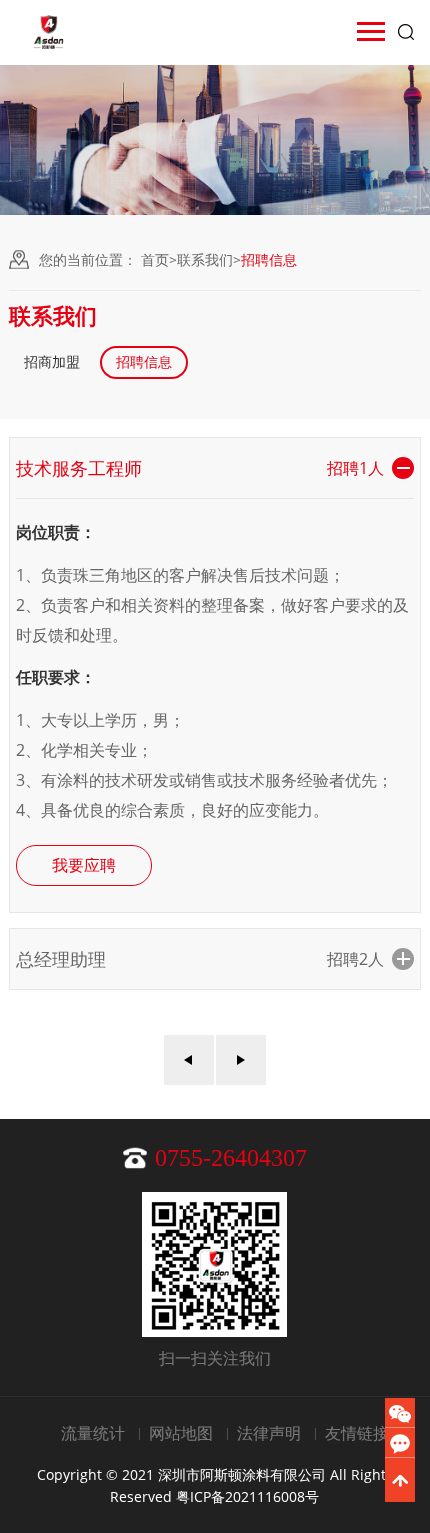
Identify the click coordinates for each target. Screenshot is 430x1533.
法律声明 (269, 1433)
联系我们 (205, 259)
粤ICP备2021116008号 (247, 1496)
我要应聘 (84, 865)
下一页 (241, 1060)
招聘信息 (144, 361)
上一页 (189, 1060)
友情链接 (357, 1433)
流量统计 (93, 1433)
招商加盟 (52, 361)
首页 (155, 259)
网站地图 (181, 1433)
